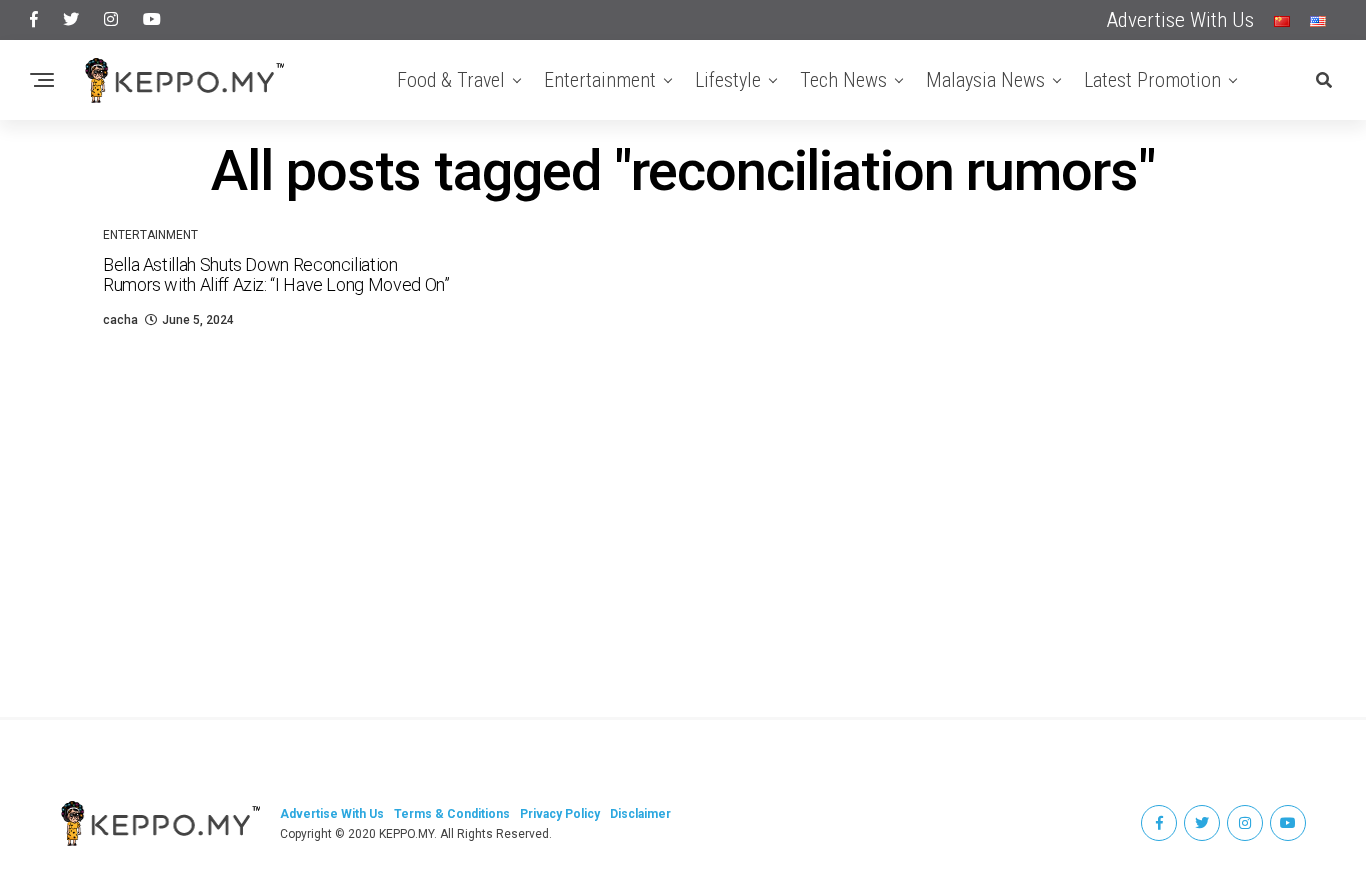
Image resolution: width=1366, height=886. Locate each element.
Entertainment (600, 80)
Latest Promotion (1152, 80)
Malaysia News (985, 80)
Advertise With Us (1180, 20)
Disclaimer (640, 814)
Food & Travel (451, 80)
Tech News (843, 80)
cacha (120, 320)
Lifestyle (728, 80)
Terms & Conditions (452, 814)
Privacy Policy (560, 814)
